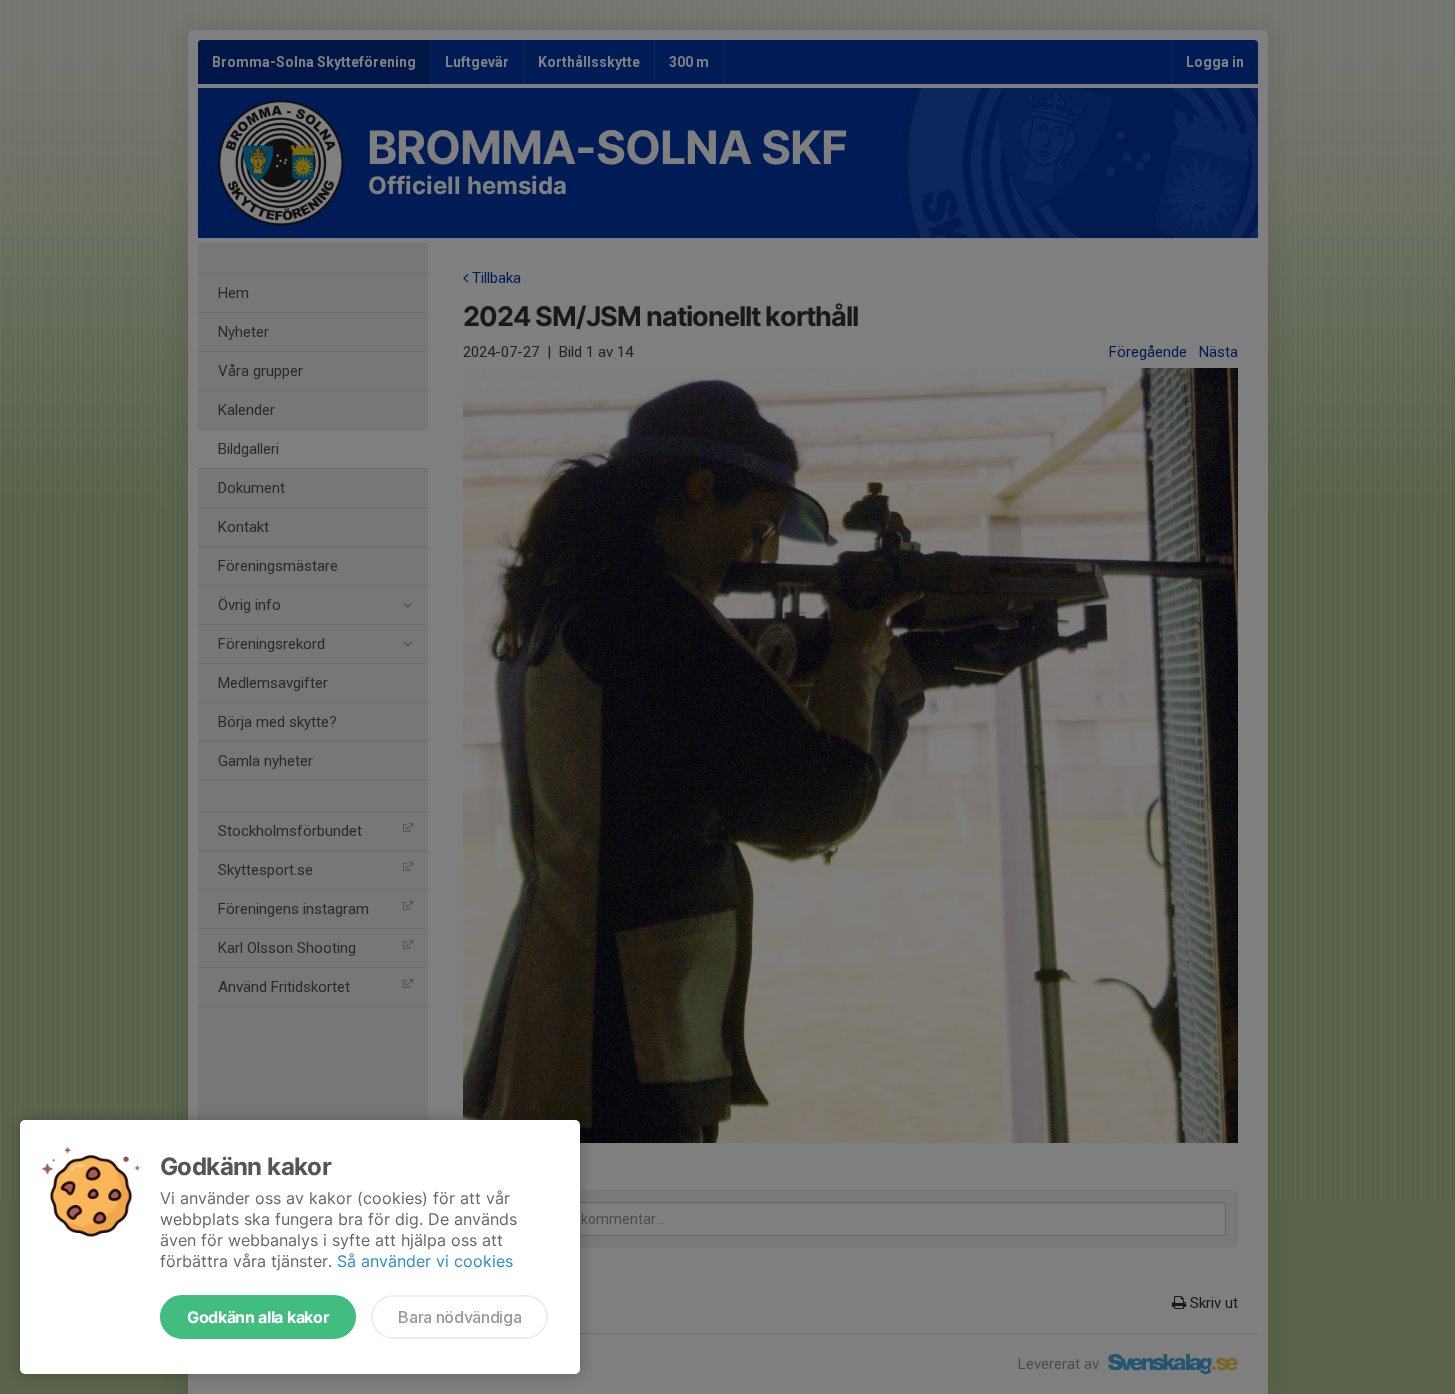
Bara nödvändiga (459, 1317)
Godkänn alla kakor (258, 1317)
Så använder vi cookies (425, 1261)
